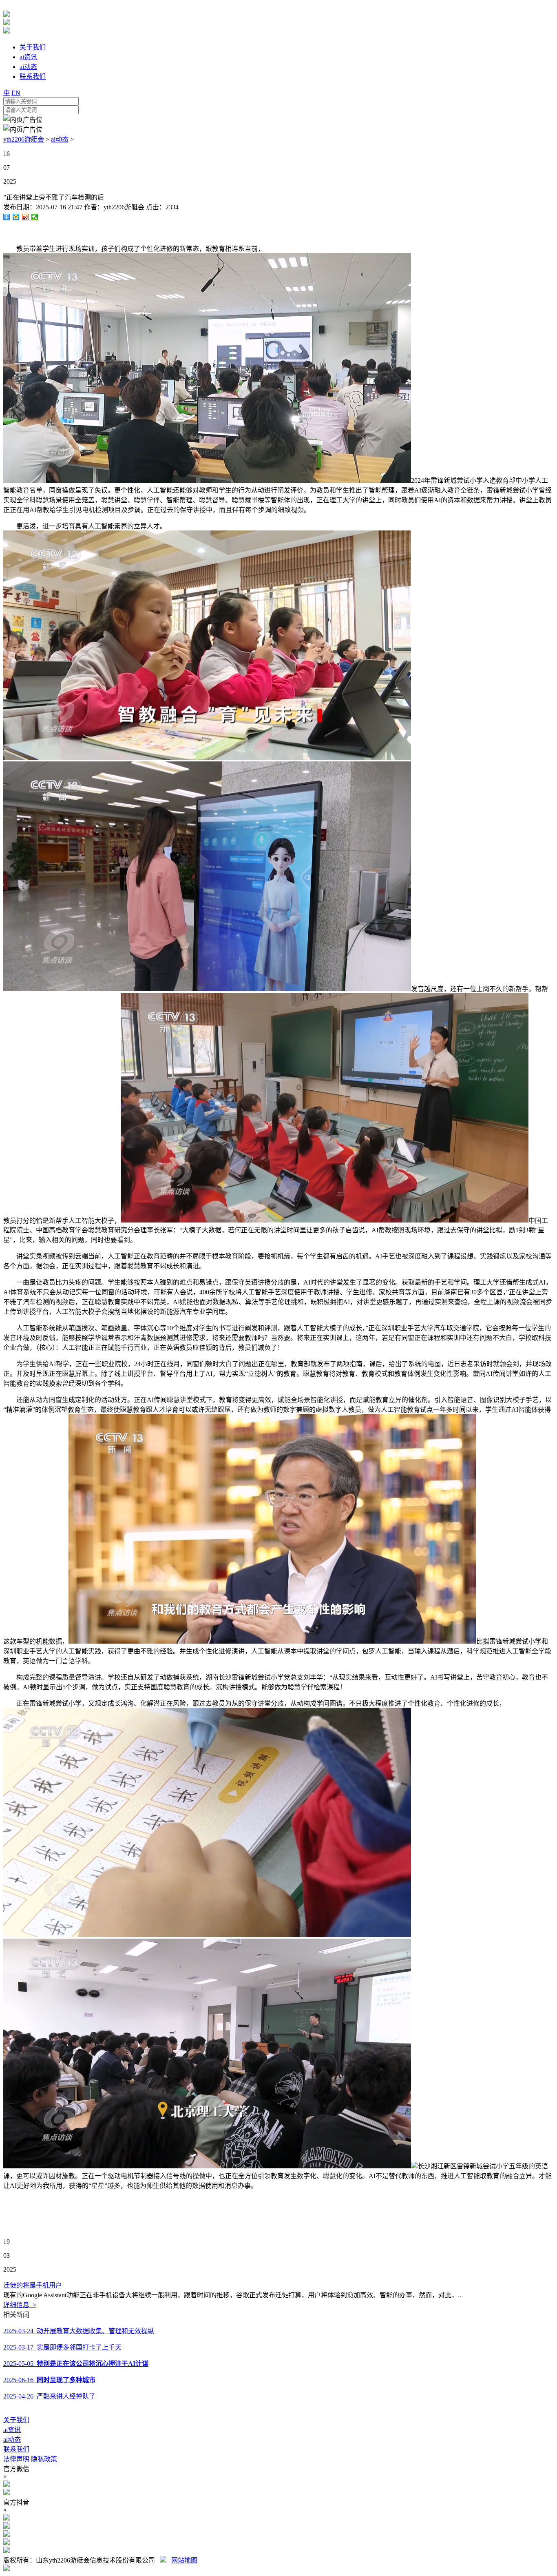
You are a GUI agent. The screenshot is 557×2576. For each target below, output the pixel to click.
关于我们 (16, 2420)
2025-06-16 (49, 2380)
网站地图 (184, 2560)
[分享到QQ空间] (16, 217)
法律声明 (16, 2459)
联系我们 (16, 2449)
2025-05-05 (76, 2364)
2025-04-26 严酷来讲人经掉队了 (49, 2396)
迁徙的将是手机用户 (33, 2285)
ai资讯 (12, 2430)
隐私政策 (44, 2459)
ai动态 (60, 139)
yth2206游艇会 (24, 139)
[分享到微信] (35, 217)
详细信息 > (20, 2305)
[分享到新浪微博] (25, 217)
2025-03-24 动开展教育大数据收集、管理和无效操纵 (79, 2331)
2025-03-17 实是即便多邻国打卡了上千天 (62, 2347)
